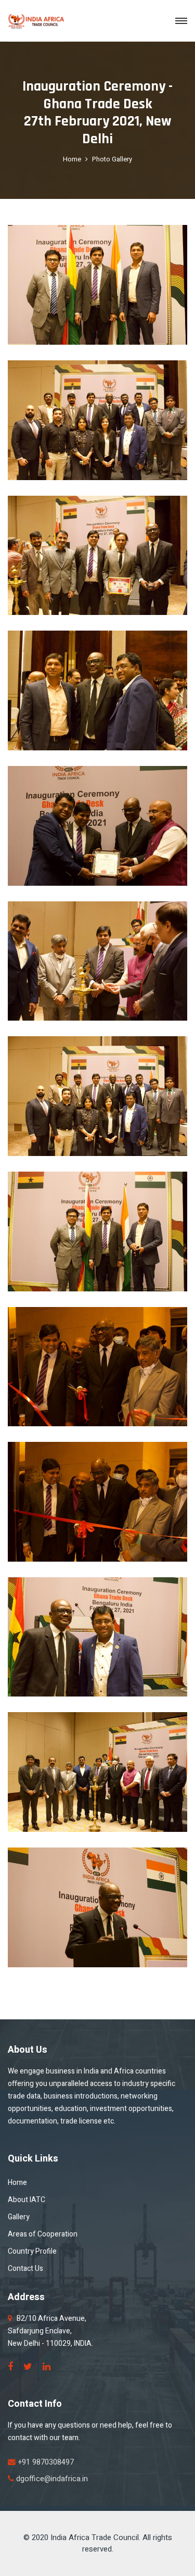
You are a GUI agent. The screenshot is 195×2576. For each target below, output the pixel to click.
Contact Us (25, 2269)
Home (72, 159)
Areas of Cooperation (43, 2234)
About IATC (27, 2200)
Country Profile (32, 2251)
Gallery (19, 2217)
